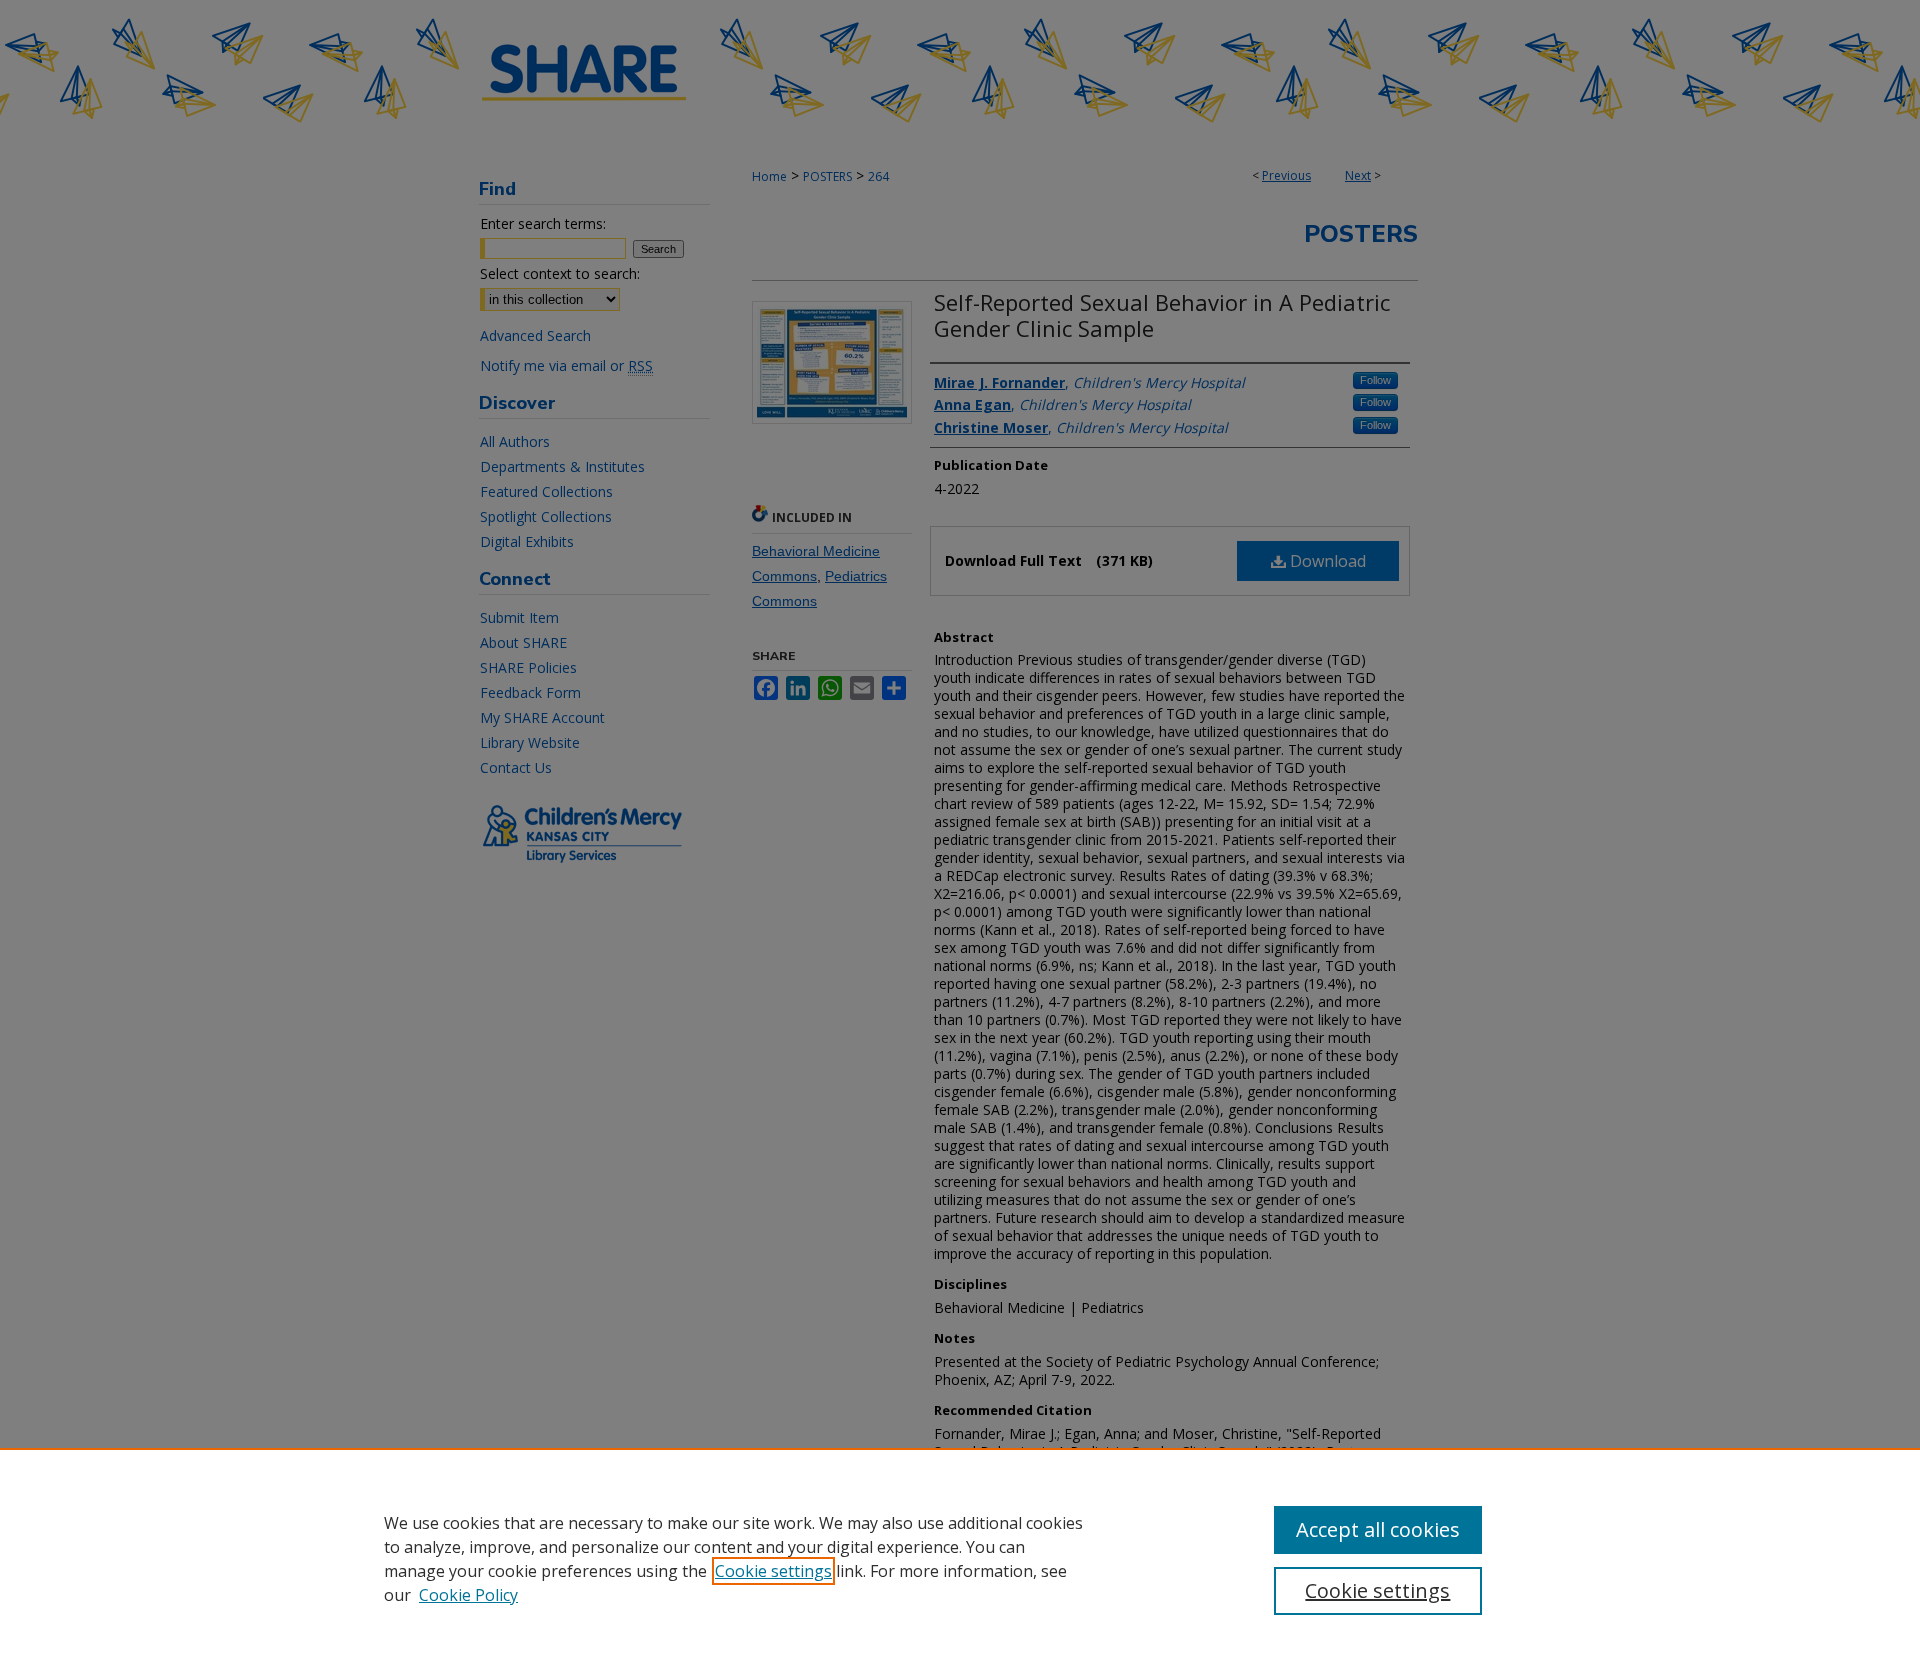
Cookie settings (773, 1571)
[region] (960, 1558)
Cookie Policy (468, 1595)
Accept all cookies (1378, 1529)
